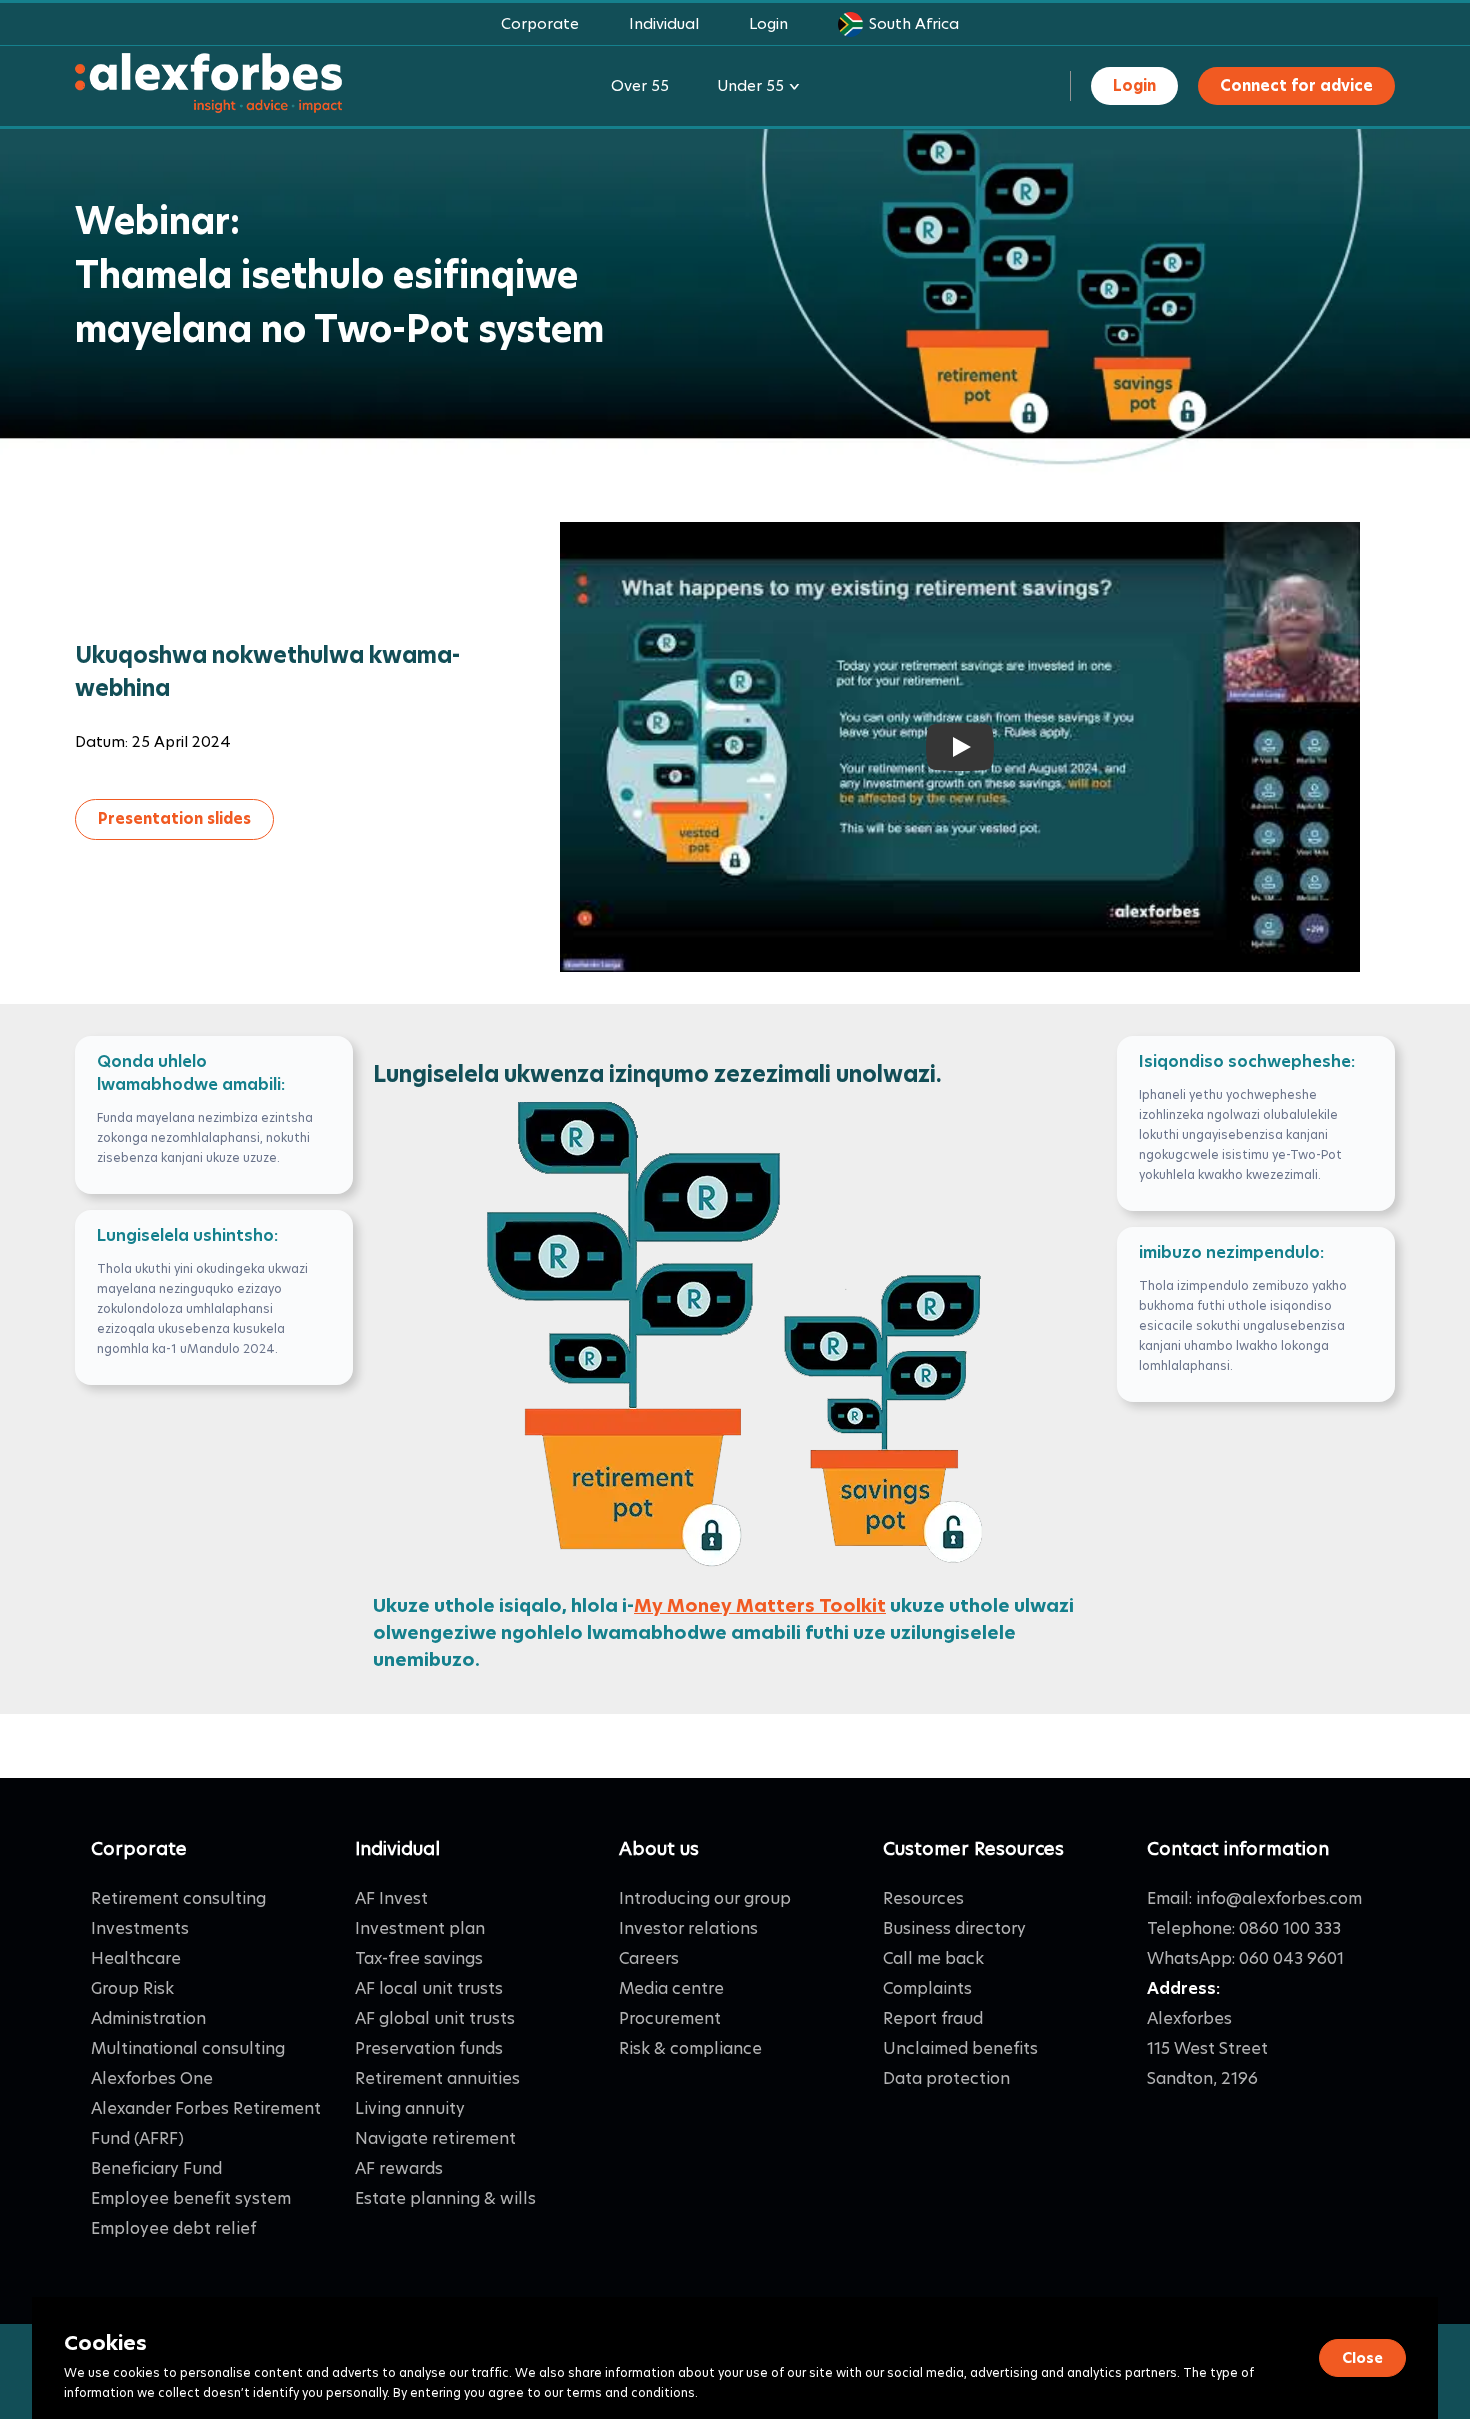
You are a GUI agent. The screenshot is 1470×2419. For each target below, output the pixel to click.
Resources (923, 1898)
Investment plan (420, 1928)
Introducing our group (705, 1898)
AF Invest (391, 1898)
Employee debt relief (173, 2228)
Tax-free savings (419, 1958)
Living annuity (410, 2108)
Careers (649, 1958)
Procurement (670, 2018)
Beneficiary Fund (156, 2168)
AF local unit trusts (429, 1988)
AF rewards (399, 2168)
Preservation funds (429, 2048)
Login (768, 23)
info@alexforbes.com (1279, 1898)
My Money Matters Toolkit (760, 1605)
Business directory (954, 1928)
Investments (140, 1928)
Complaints (927, 1988)
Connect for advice (1296, 85)
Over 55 (640, 85)
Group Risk (132, 1988)
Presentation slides (174, 818)
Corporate (540, 23)
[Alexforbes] (208, 86)
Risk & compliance (690, 2048)
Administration (148, 2018)
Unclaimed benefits (960, 2048)
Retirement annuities (437, 2078)
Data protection (946, 2078)
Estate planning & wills (445, 2198)
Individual (664, 23)
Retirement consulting (178, 1898)
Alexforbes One (152, 2078)
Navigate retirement (435, 2138)
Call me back (933, 1958)
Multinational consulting (188, 2048)
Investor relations (688, 1928)
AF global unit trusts (435, 2018)
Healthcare (136, 1958)
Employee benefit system (191, 2198)
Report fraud (933, 2018)
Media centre (671, 1988)
